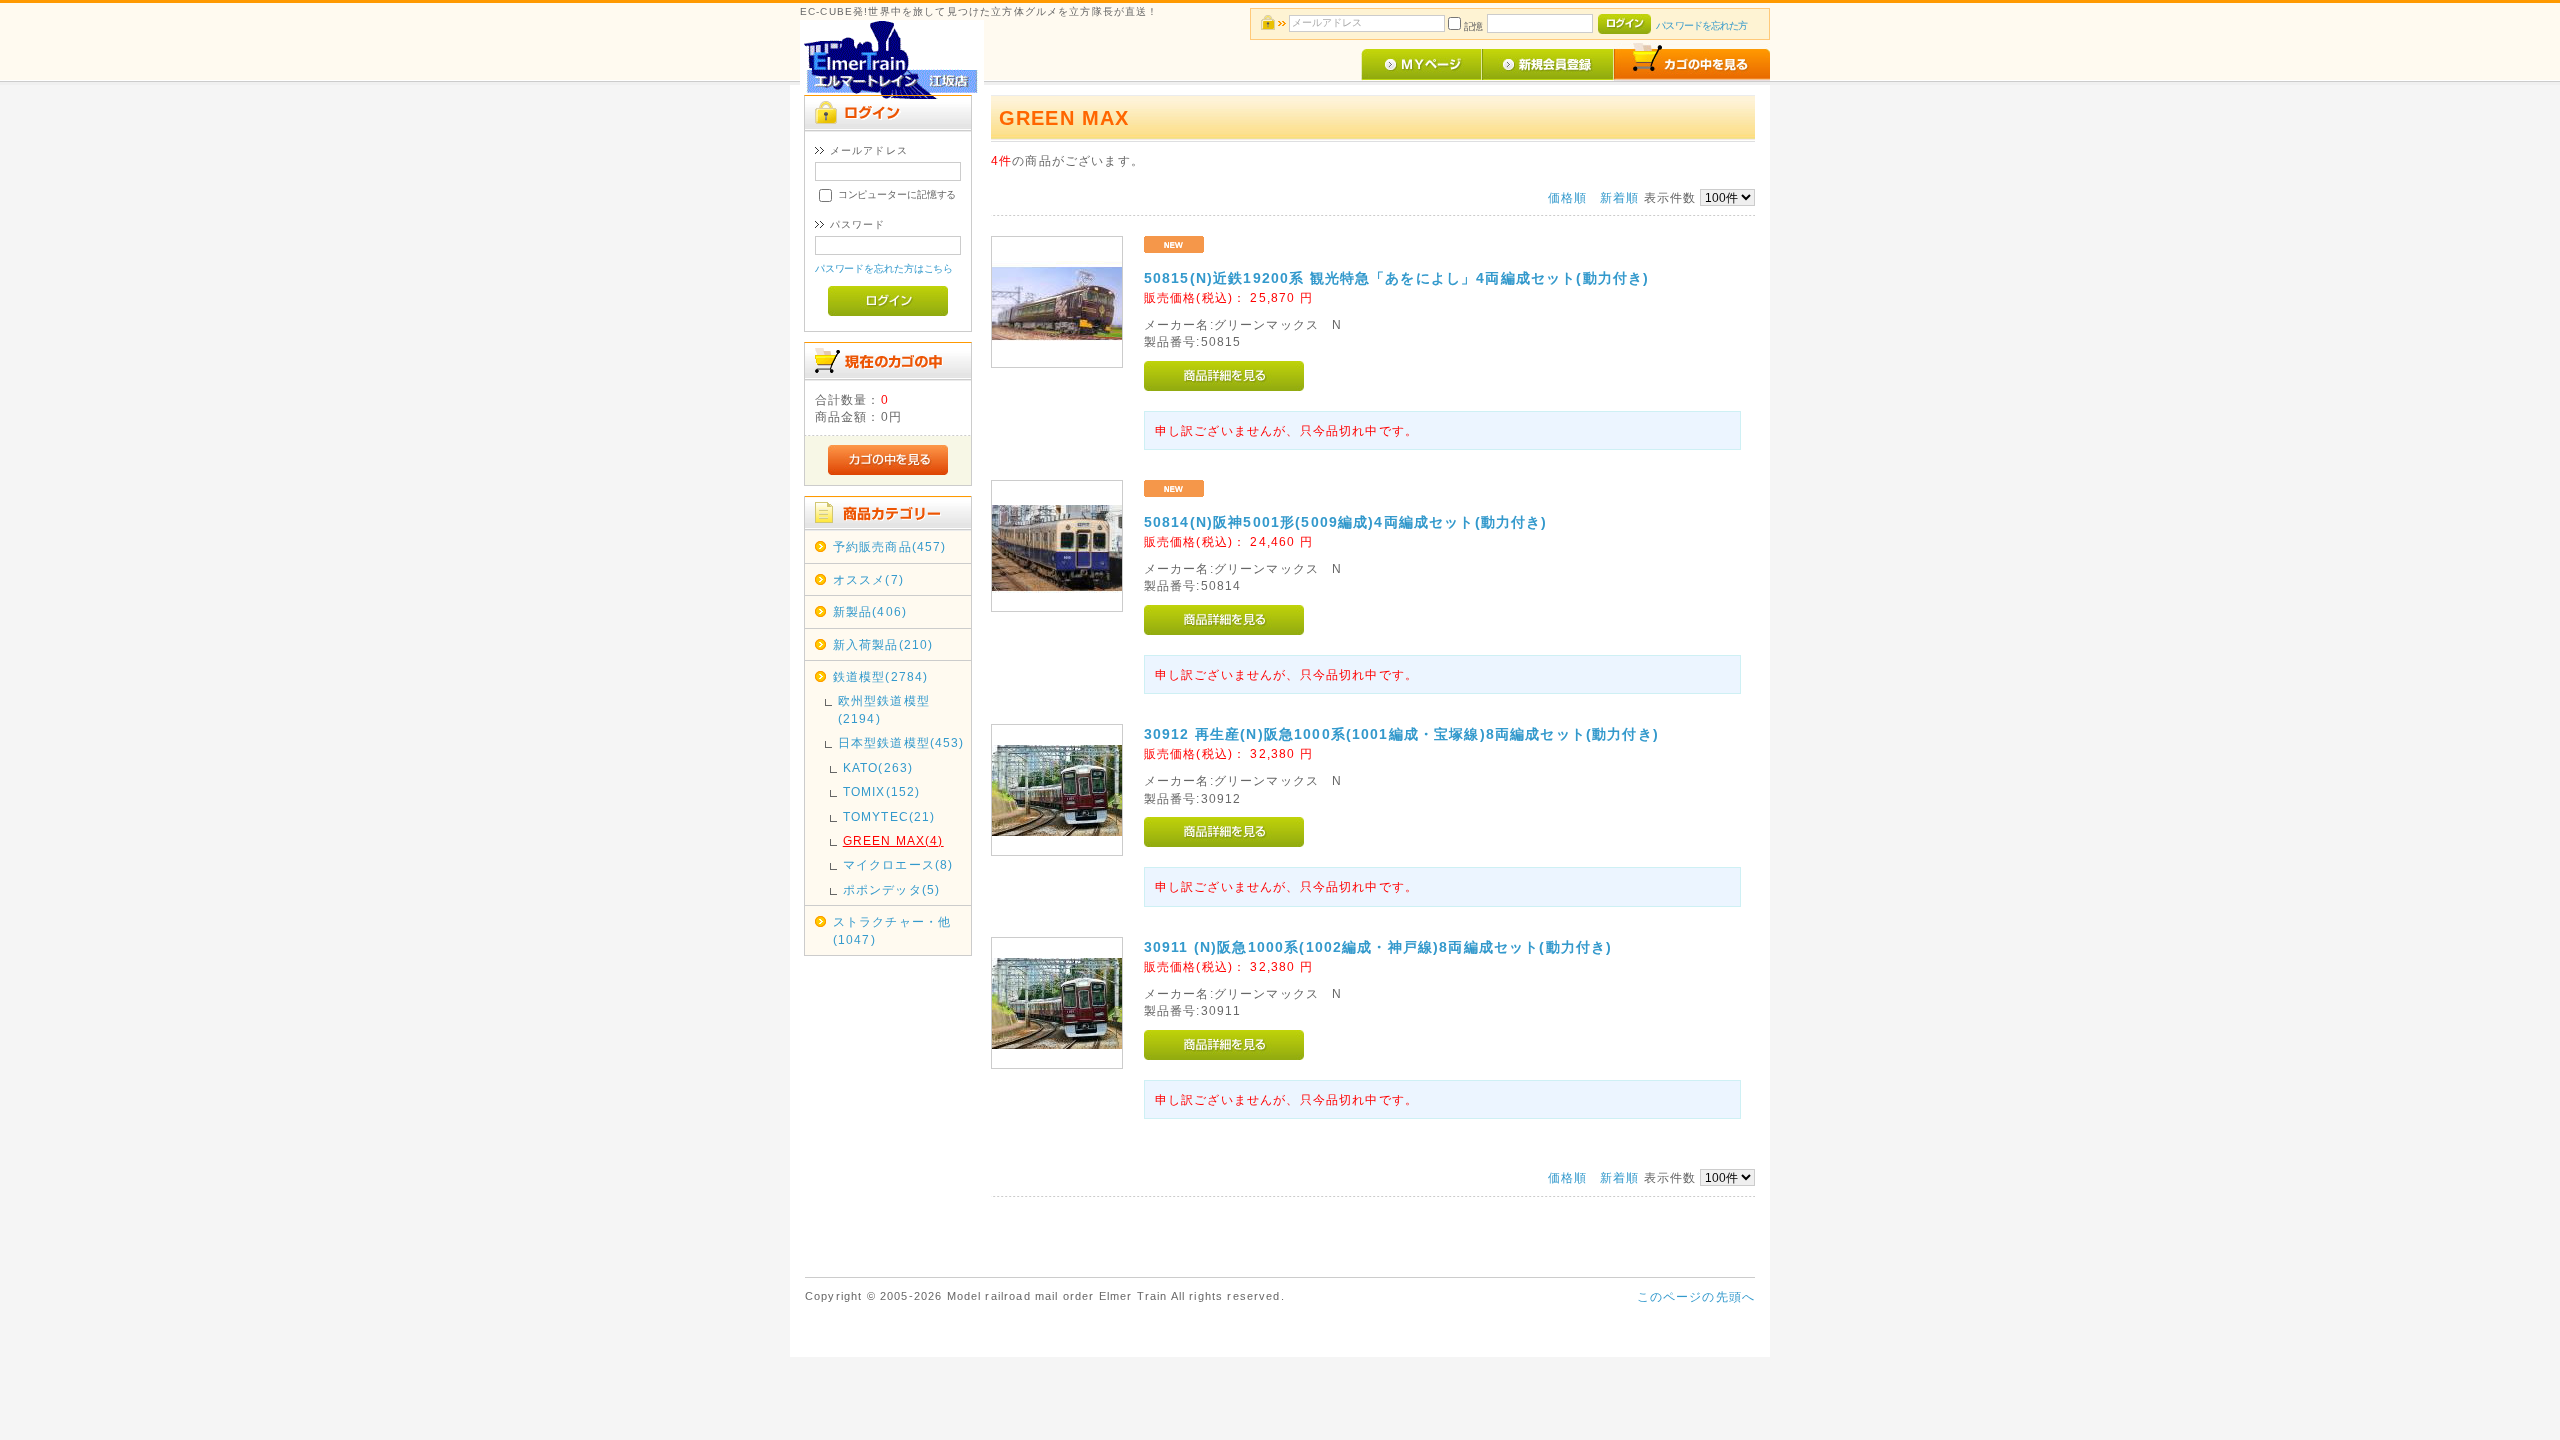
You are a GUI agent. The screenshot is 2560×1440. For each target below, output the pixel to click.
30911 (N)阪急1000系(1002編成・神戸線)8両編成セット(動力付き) (1378, 947)
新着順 (1619, 197)
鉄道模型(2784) (881, 676)
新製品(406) (870, 611)
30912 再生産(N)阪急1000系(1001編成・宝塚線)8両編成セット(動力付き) (1401, 734)
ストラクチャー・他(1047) (892, 930)
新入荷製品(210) (883, 644)
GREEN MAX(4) (893, 840)
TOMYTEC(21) (889, 816)
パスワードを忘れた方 (1701, 25)
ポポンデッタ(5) (891, 889)
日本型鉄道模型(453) (901, 742)
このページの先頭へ (1696, 1296)
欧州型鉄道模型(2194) (884, 709)
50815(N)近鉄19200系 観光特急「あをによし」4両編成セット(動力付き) (1397, 278)
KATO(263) (878, 767)
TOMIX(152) (882, 791)
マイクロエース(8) (898, 864)
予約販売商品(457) (890, 546)
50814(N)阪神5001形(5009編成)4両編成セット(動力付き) (1346, 522)
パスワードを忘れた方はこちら (884, 268)
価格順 (1567, 197)
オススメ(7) (868, 579)
